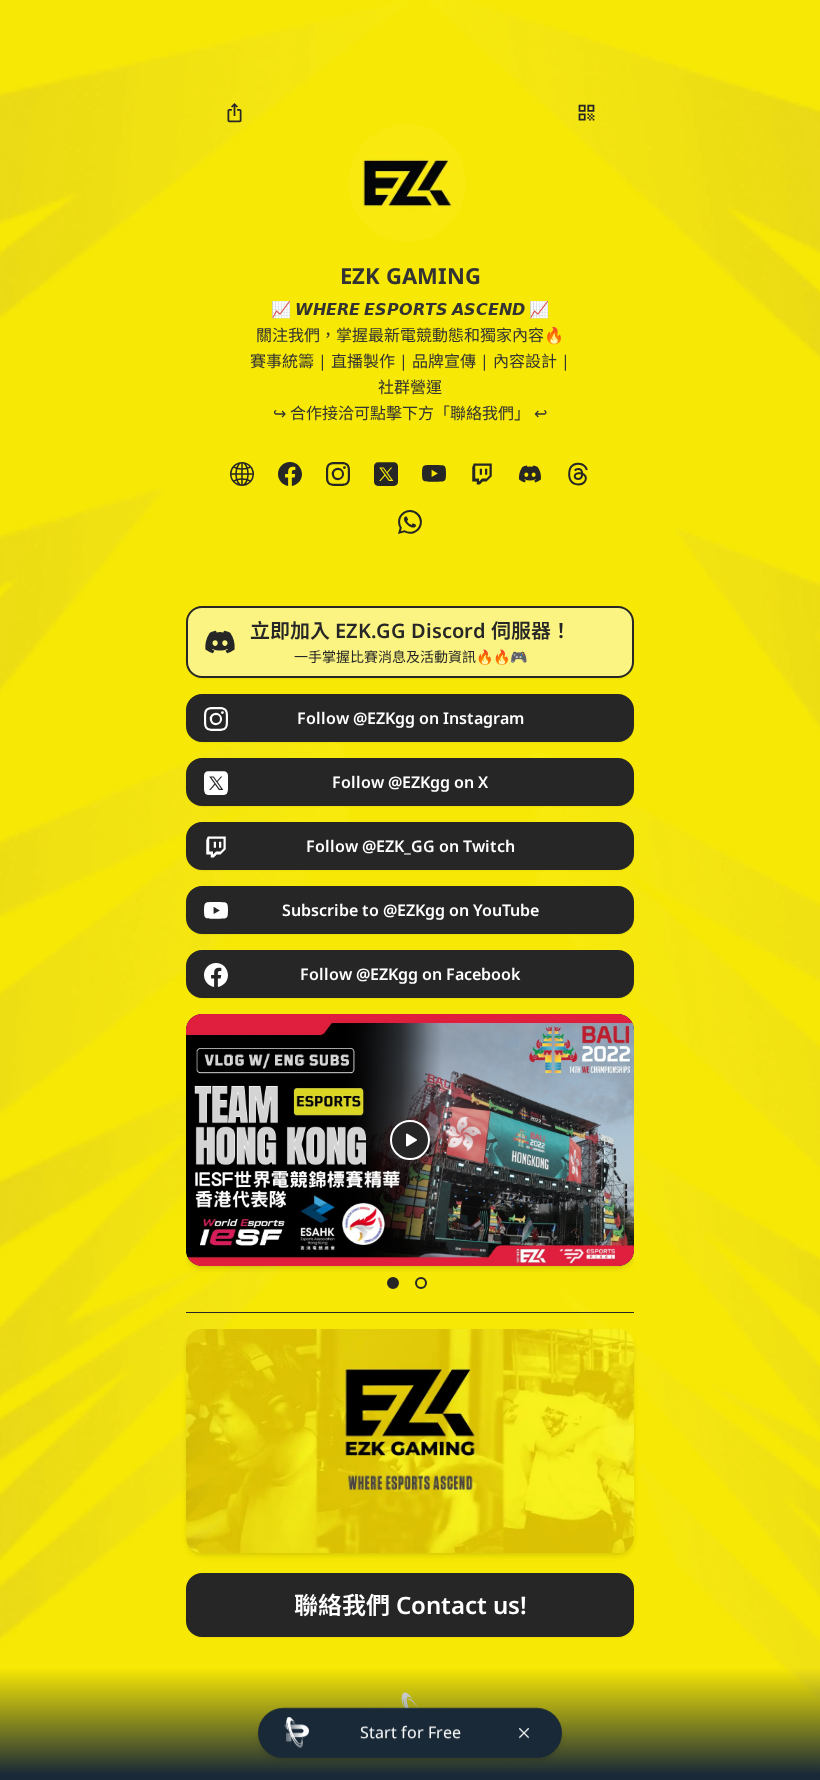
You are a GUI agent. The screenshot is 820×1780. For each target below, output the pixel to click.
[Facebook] (290, 474)
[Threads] (578, 474)
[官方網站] (242, 474)
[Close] (524, 1733)
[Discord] (530, 474)
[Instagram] (338, 474)
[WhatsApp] (410, 522)
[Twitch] (482, 474)
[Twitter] (386, 474)
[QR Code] (586, 112)
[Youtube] (434, 474)
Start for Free (410, 1732)
